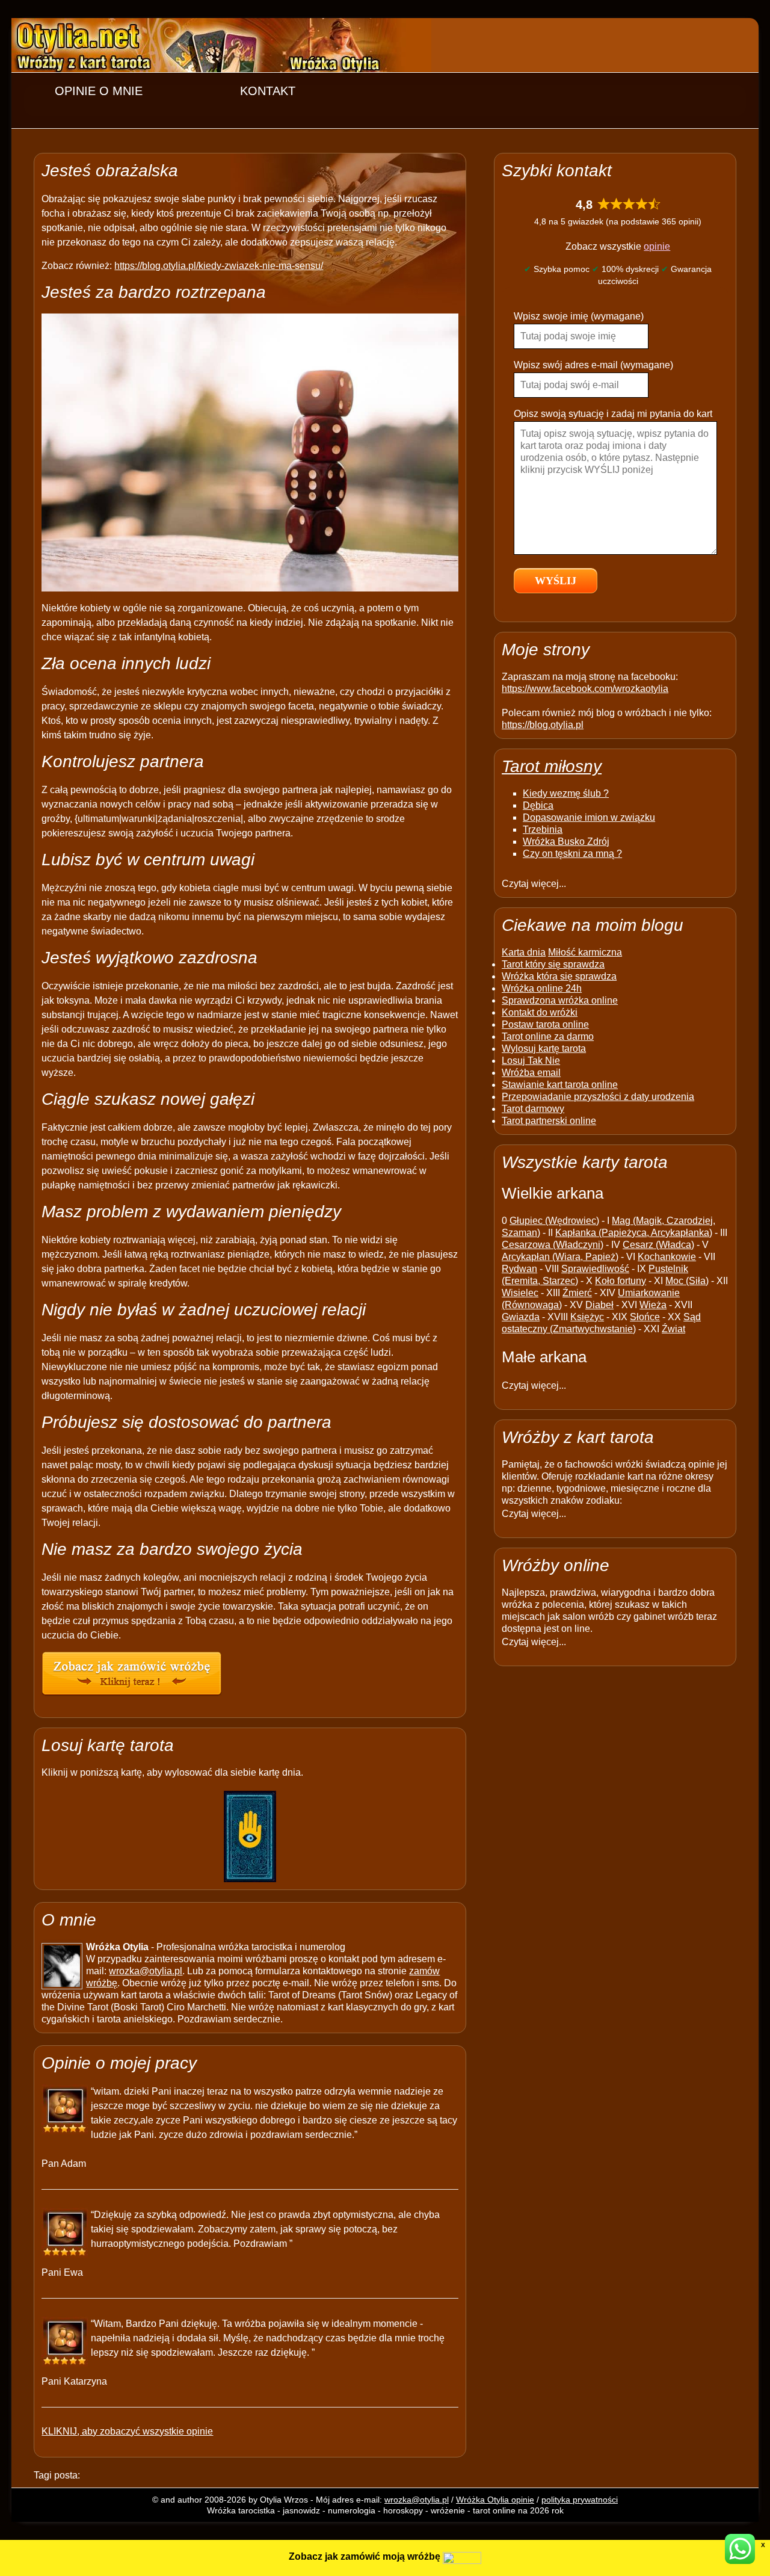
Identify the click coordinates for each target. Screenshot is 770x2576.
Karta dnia (524, 952)
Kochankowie (667, 1257)
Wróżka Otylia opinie (495, 2500)
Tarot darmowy (533, 1109)
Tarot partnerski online (549, 1121)
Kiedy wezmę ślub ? (566, 793)
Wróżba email (531, 1073)
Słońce (645, 1317)
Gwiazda (521, 1317)
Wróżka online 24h (542, 988)
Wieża (653, 1305)
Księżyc (587, 1317)
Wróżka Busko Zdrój (566, 842)
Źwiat (673, 1329)
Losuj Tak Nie (531, 1061)
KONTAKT (268, 91)
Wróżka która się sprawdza (559, 976)
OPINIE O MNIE (99, 91)
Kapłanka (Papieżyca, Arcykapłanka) (634, 1233)
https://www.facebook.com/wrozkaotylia (585, 689)
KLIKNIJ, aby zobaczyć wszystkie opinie (127, 2431)
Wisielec (520, 1293)
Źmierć (577, 1293)
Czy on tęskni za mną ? (572, 854)
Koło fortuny (621, 1281)
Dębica (538, 805)
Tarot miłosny (552, 766)
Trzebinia (543, 829)
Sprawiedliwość (595, 1269)
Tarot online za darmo (548, 1036)
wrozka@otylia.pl (146, 1971)
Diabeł (599, 1305)
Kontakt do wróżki (540, 1012)
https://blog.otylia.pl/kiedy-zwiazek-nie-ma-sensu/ (219, 266)
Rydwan (519, 1269)
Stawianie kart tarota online (560, 1085)
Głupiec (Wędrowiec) (554, 1221)
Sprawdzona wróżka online (560, 1000)
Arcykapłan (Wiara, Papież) (560, 1257)
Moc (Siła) (687, 1281)
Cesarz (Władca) (658, 1245)
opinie (657, 246)
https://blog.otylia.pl (543, 725)
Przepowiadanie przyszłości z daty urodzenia (598, 1097)
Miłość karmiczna (585, 952)
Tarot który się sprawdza (553, 964)
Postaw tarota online (545, 1024)
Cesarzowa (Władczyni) (553, 1245)
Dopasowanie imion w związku (589, 817)
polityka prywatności (580, 2500)
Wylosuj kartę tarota (544, 1049)
